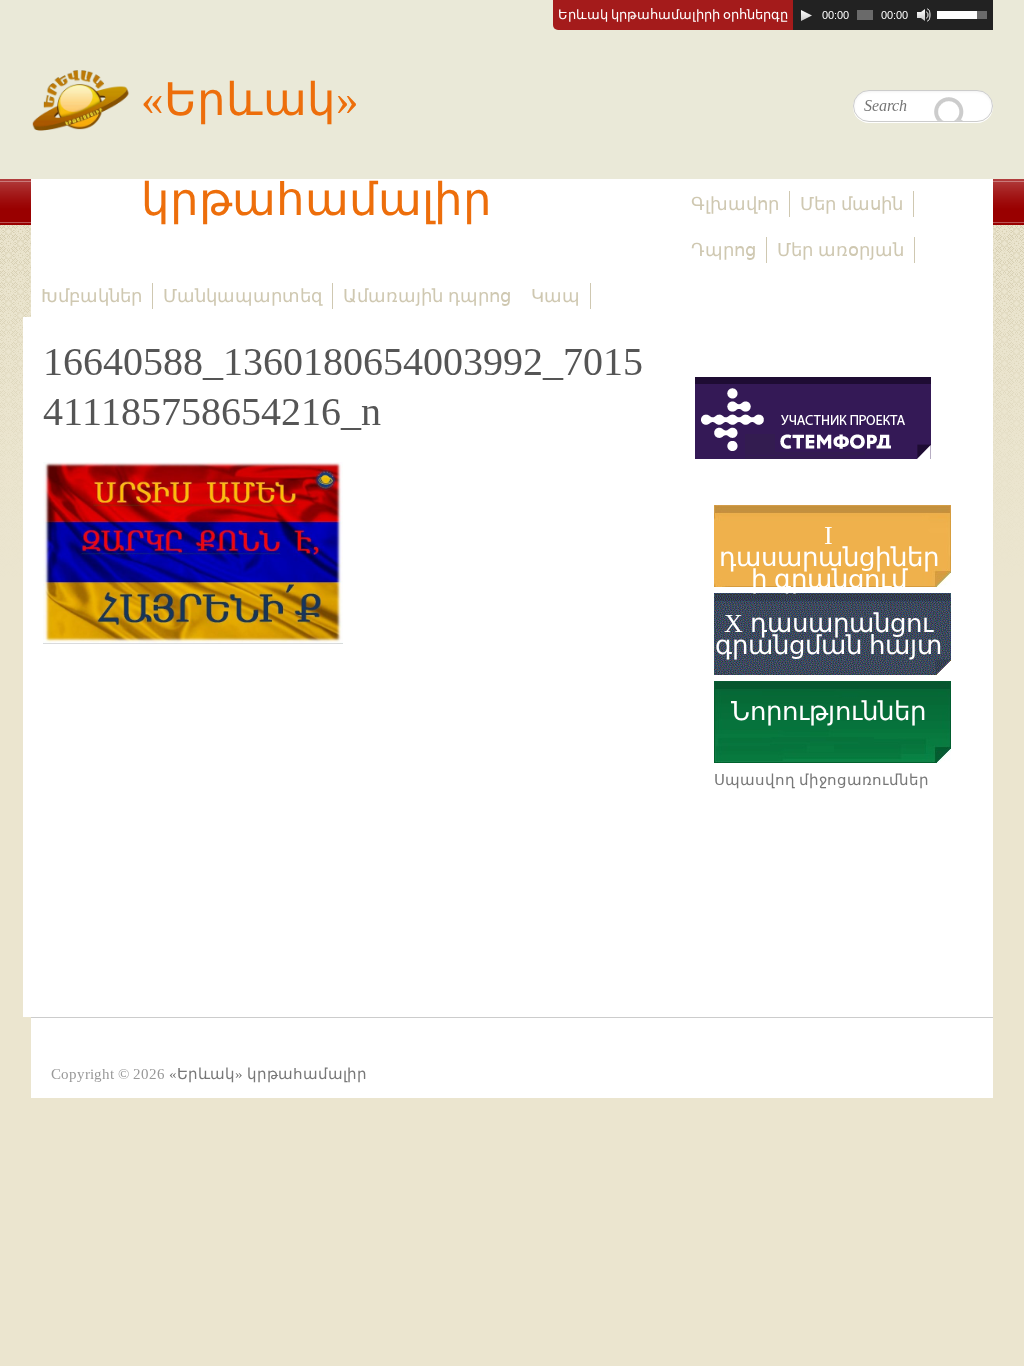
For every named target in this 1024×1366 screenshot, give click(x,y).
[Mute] (924, 15)
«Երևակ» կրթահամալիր (316, 150)
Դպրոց (723, 250)
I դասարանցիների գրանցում (829, 558)
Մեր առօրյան (840, 250)
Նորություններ (828, 712)
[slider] (965, 13)
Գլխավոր (735, 204)
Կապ (555, 296)
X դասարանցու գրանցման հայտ (828, 635)
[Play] (806, 15)
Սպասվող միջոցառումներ (821, 780)
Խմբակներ (91, 296)
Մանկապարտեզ (242, 296)
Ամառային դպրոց (427, 296)
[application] (893, 15)
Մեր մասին (851, 204)
